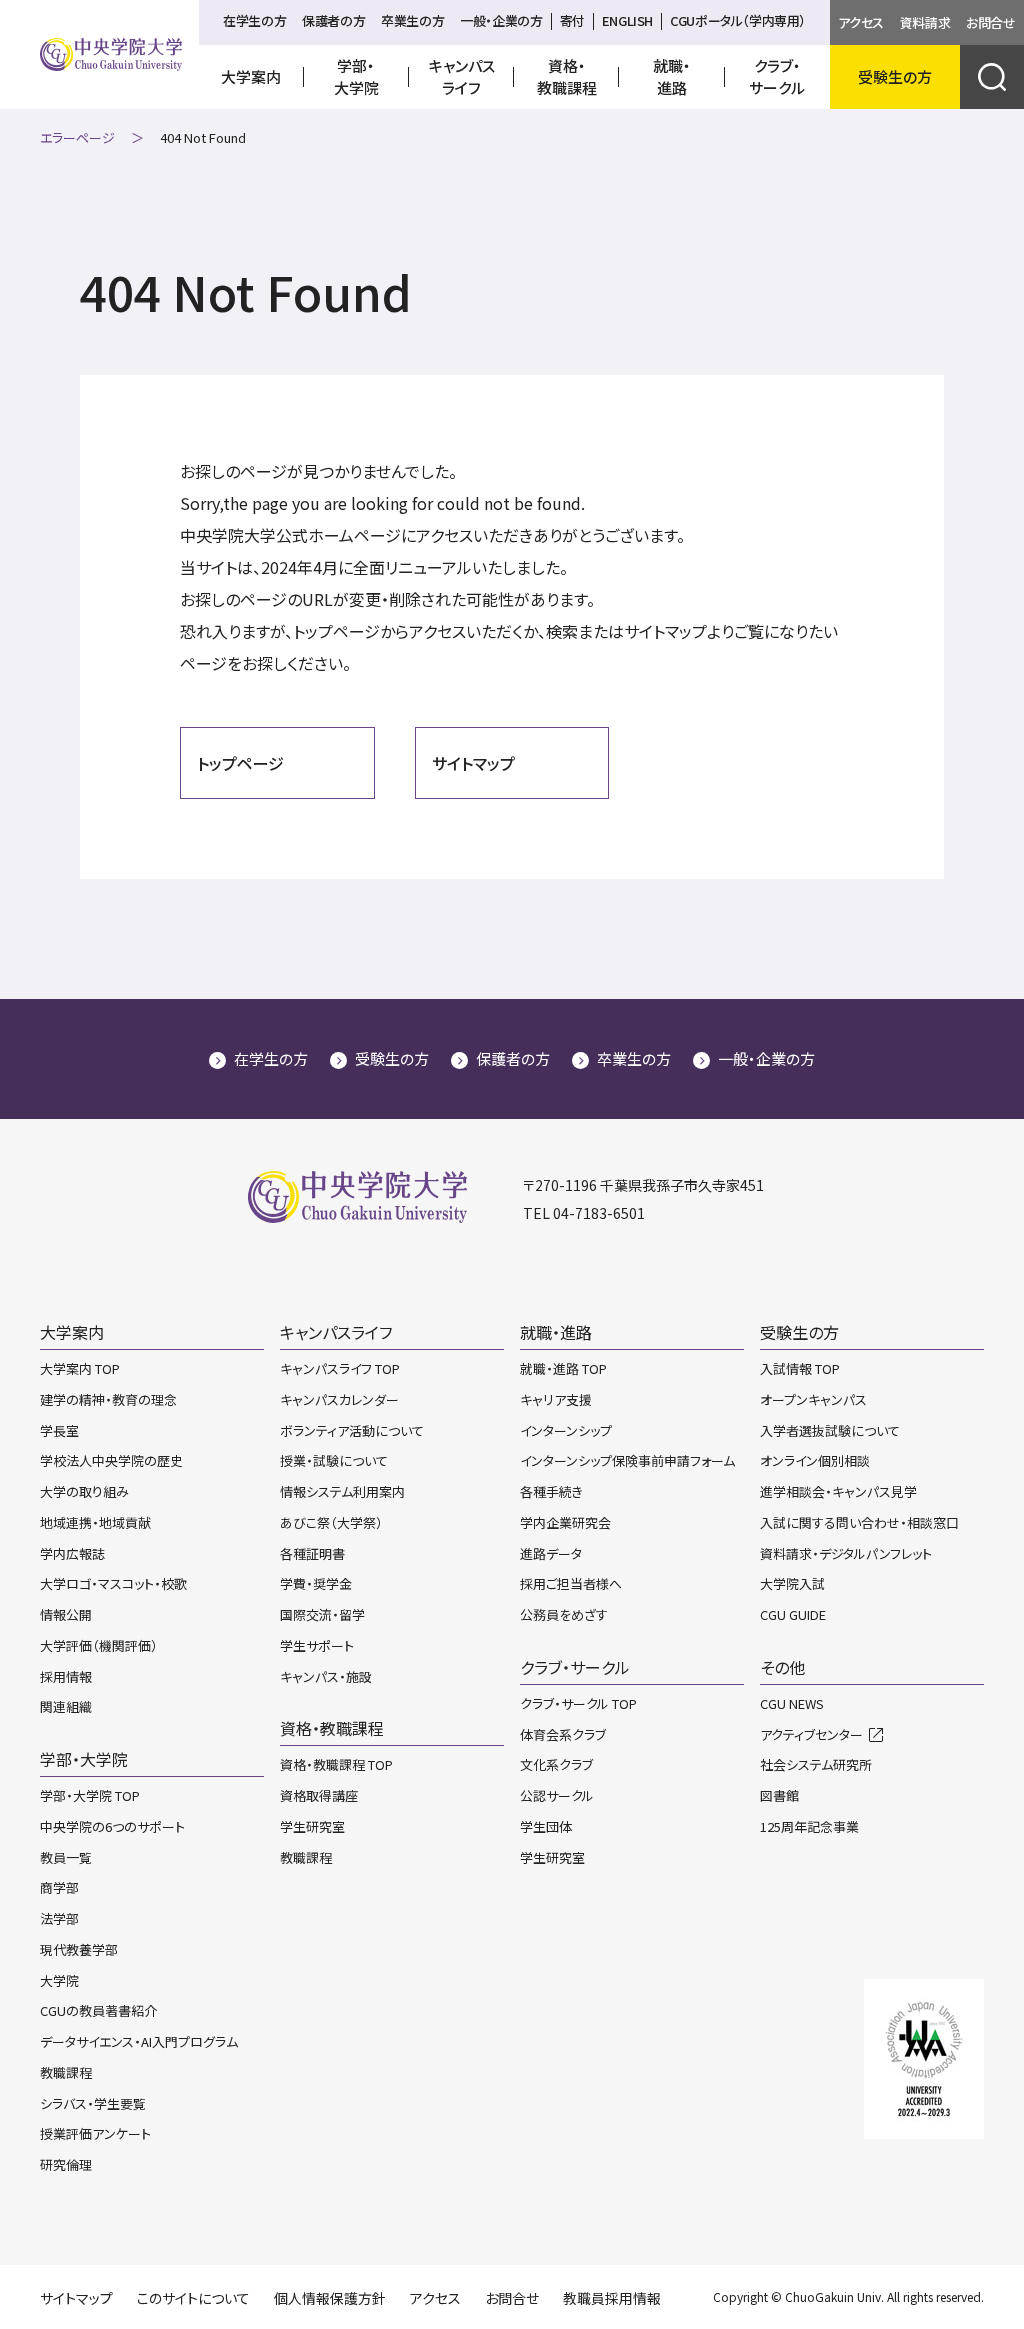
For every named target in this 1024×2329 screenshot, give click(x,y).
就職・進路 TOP (563, 1368)
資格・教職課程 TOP (336, 1764)
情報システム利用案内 (342, 1491)
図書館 (779, 1795)
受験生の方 (392, 1058)
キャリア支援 (556, 1399)
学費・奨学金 (316, 1583)
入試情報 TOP (800, 1368)
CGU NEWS (792, 1703)
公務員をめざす (564, 1614)
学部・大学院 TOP (90, 1795)
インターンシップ (566, 1430)
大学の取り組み (84, 1491)
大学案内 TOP (80, 1368)
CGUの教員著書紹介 (98, 2010)
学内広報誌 (72, 1553)
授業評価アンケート (95, 2133)
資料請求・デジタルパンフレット (846, 1553)
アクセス (860, 22)
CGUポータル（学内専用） (738, 20)
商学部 (59, 1887)
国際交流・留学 (322, 1614)
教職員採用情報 (612, 2298)
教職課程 (66, 2072)
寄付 (572, 20)
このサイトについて (193, 2298)
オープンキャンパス (813, 1399)
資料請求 (925, 22)
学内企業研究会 (565, 1522)
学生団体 (546, 1826)
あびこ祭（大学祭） (331, 1522)
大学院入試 (792, 1583)
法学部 (59, 1918)
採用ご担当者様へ (571, 1583)
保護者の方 (333, 20)
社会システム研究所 (816, 1764)
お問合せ (990, 22)
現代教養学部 (79, 1949)
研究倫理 (66, 2164)
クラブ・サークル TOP (578, 1703)
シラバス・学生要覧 (93, 2103)
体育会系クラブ (563, 1734)
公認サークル (557, 1795)
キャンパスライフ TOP (340, 1368)
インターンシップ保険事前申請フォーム (627, 1460)
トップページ (240, 763)
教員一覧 (66, 1857)
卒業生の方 (412, 20)
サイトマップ (473, 763)
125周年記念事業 (809, 1826)
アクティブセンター (811, 1734)
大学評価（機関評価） (99, 1645)
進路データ (551, 1553)
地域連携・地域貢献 (95, 1522)
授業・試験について (334, 1460)
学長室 (59, 1430)
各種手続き (551, 1491)
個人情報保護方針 (330, 2298)
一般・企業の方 (501, 20)
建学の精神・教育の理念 (108, 1399)
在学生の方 (254, 20)
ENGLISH (627, 20)
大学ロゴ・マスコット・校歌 (113, 1583)
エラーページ (77, 137)
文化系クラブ (556, 1764)
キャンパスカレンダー (339, 1399)
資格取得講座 (319, 1795)
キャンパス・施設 (326, 1676)
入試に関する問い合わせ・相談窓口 (859, 1522)
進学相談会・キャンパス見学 (838, 1491)
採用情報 (66, 1676)
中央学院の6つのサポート (112, 1826)
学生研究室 (312, 1826)
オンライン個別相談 (815, 1460)
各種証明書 (312, 1553)
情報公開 (66, 1614)
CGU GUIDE (793, 1614)
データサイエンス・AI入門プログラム (139, 2041)
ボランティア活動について (352, 1430)
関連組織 (66, 1706)
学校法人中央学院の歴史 (111, 1460)
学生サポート (317, 1645)
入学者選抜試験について (830, 1430)
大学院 (59, 1980)
